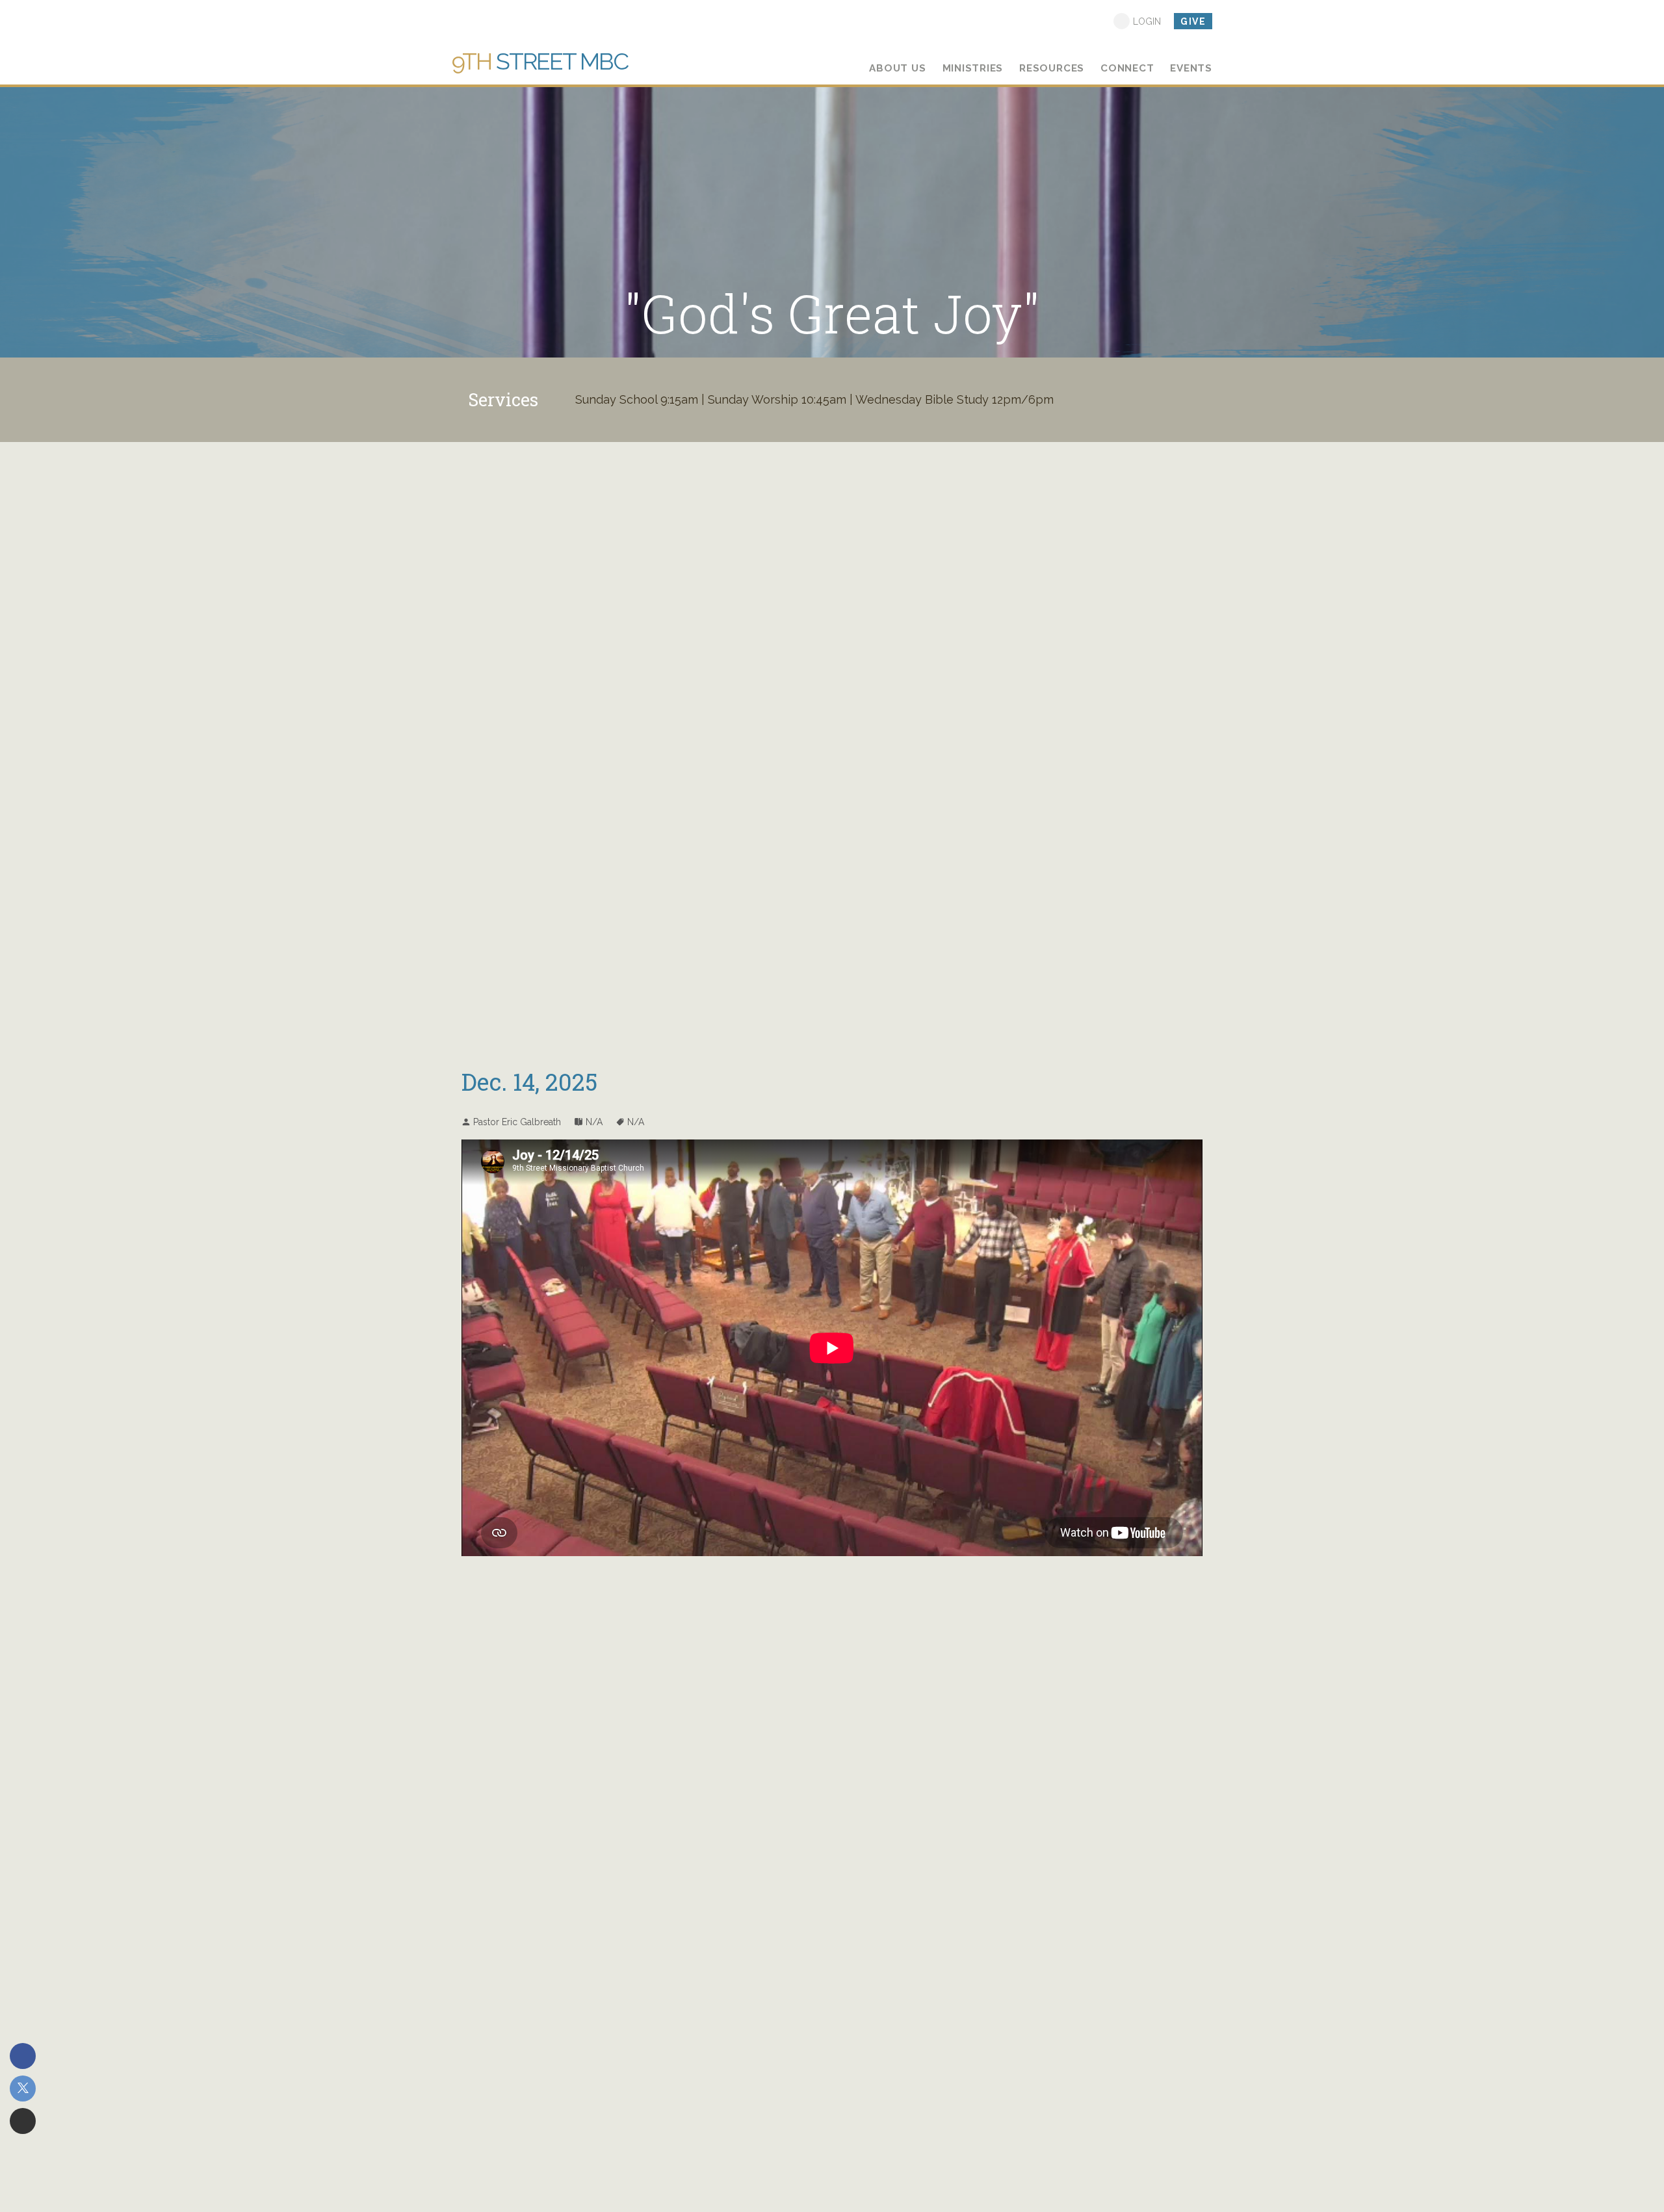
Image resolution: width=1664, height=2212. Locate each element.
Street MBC (540, 61)
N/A (594, 1122)
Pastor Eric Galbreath (517, 1122)
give (1193, 21)
